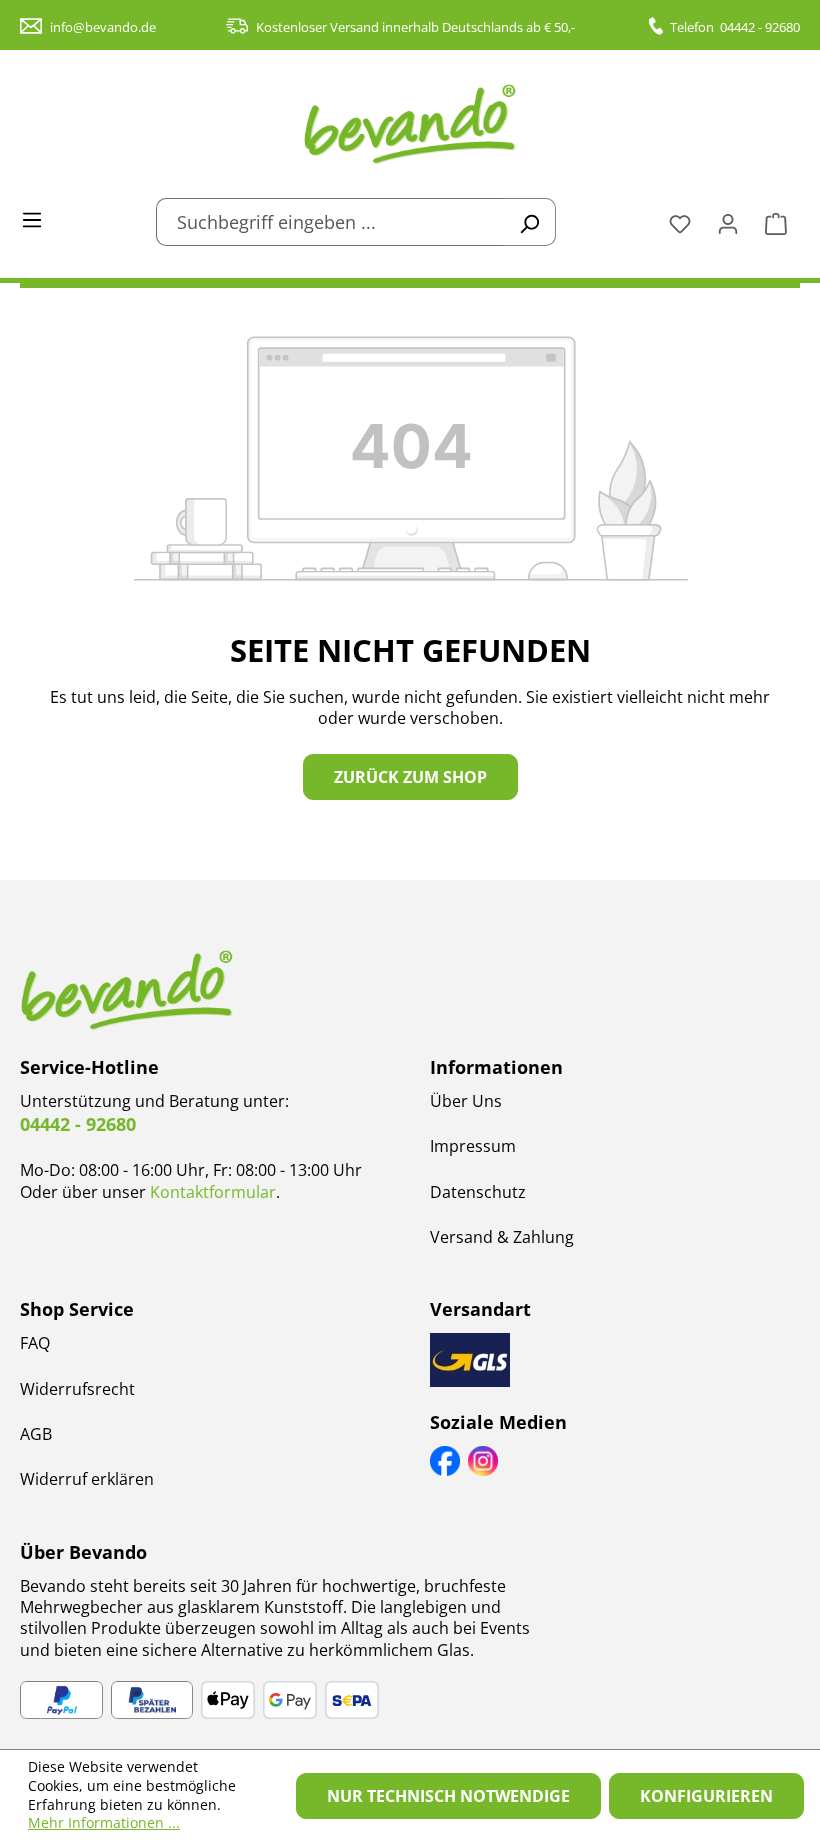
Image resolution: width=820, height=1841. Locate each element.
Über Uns (466, 1101)
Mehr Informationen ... (104, 1823)
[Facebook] (445, 1461)
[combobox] (330, 222)
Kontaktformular (213, 1192)
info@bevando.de (103, 27)
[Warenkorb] (776, 222)
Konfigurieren (706, 1796)
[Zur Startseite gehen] (410, 124)
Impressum (473, 1146)
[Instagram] (483, 1461)
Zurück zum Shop (410, 777)
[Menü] (32, 218)
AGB (36, 1434)
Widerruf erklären (87, 1479)
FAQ (35, 1343)
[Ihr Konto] (728, 222)
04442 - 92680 (760, 27)
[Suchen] (529, 222)
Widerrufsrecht (77, 1389)
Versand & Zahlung (502, 1237)
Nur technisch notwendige (448, 1796)
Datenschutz (478, 1192)
